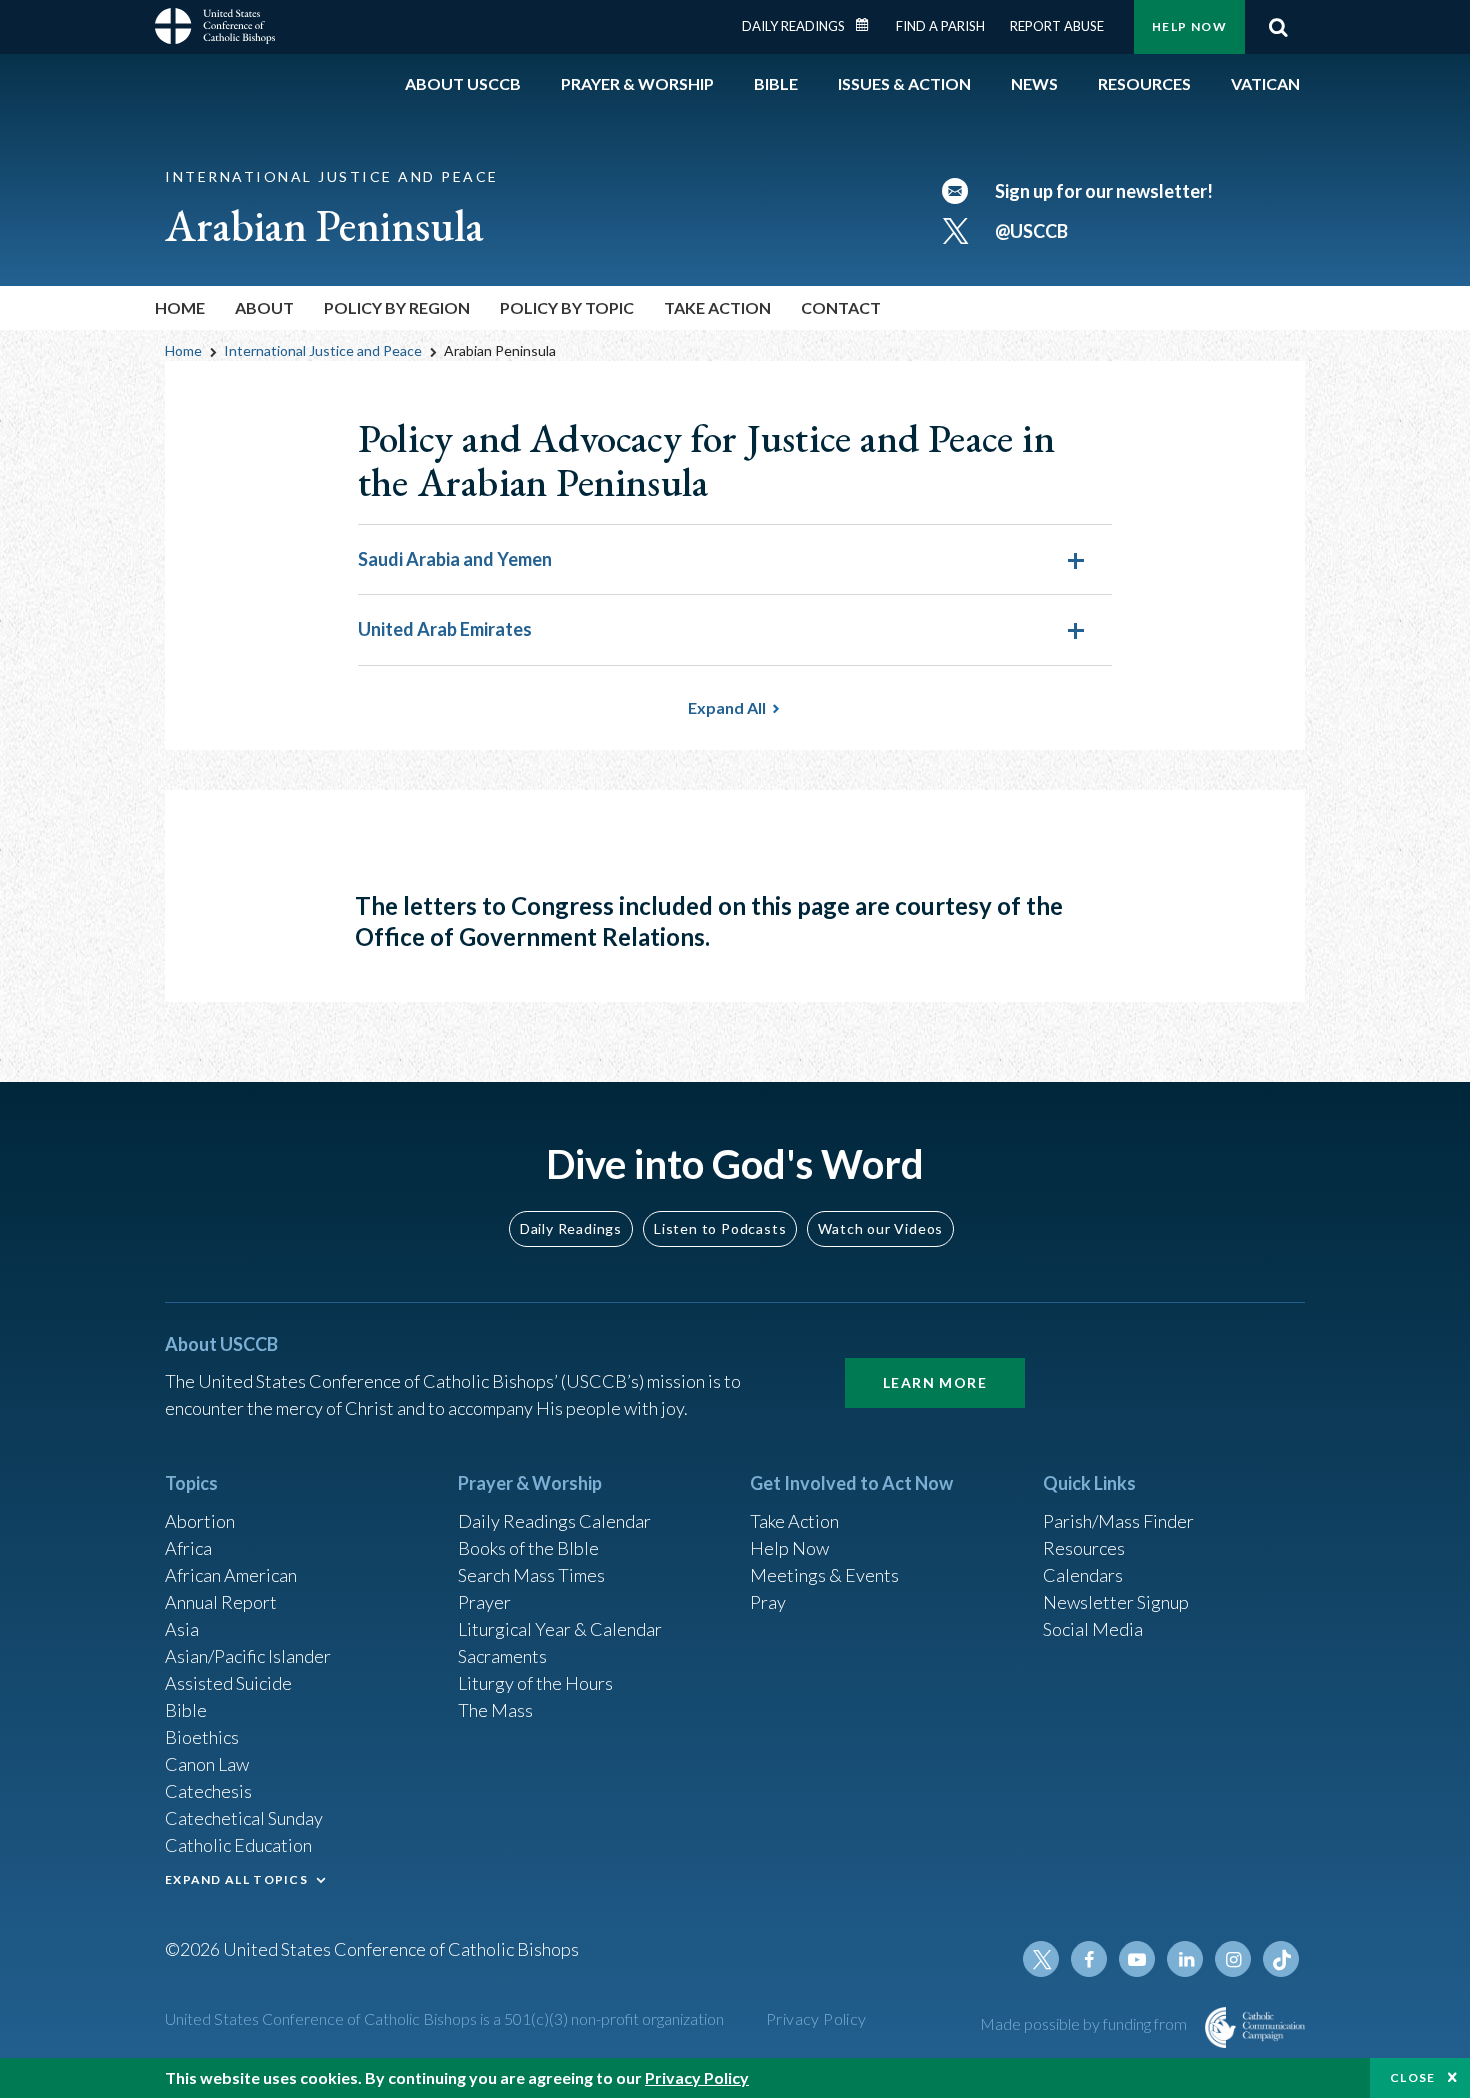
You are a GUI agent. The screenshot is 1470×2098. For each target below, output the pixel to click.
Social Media (1093, 1629)
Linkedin (1185, 1959)
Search (1278, 27)
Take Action (794, 1521)
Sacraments (502, 1656)
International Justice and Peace (323, 350)
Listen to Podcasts (720, 1228)
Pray (768, 1602)
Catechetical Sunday (244, 1818)
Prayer (484, 1602)
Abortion (200, 1521)
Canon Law (207, 1764)
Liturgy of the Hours (535, 1683)
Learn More (935, 1382)
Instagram (1233, 1959)
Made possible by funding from (1085, 2023)
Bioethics (202, 1737)
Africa (188, 1548)
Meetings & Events (824, 1575)
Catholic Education (238, 1845)
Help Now (1189, 26)
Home (180, 307)
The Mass (495, 1710)
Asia (182, 1629)
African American (231, 1575)
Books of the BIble (528, 1548)
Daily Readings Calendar (869, 25)
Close (1413, 2077)
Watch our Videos (880, 1228)
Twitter (1041, 1959)
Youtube (1137, 1959)
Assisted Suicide (228, 1683)
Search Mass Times (531, 1575)
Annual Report (221, 1602)
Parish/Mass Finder (1118, 1521)
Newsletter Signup (1116, 1602)
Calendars (1083, 1575)
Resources (1084, 1548)
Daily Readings (793, 26)
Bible (186, 1710)
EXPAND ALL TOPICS (236, 1879)
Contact (841, 307)
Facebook (1089, 1959)
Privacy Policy (816, 2018)
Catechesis (208, 1791)
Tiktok (1281, 1959)
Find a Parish (940, 26)
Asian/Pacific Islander (248, 1656)
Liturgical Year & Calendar (560, 1629)
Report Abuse (1057, 26)
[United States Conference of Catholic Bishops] (215, 29)
